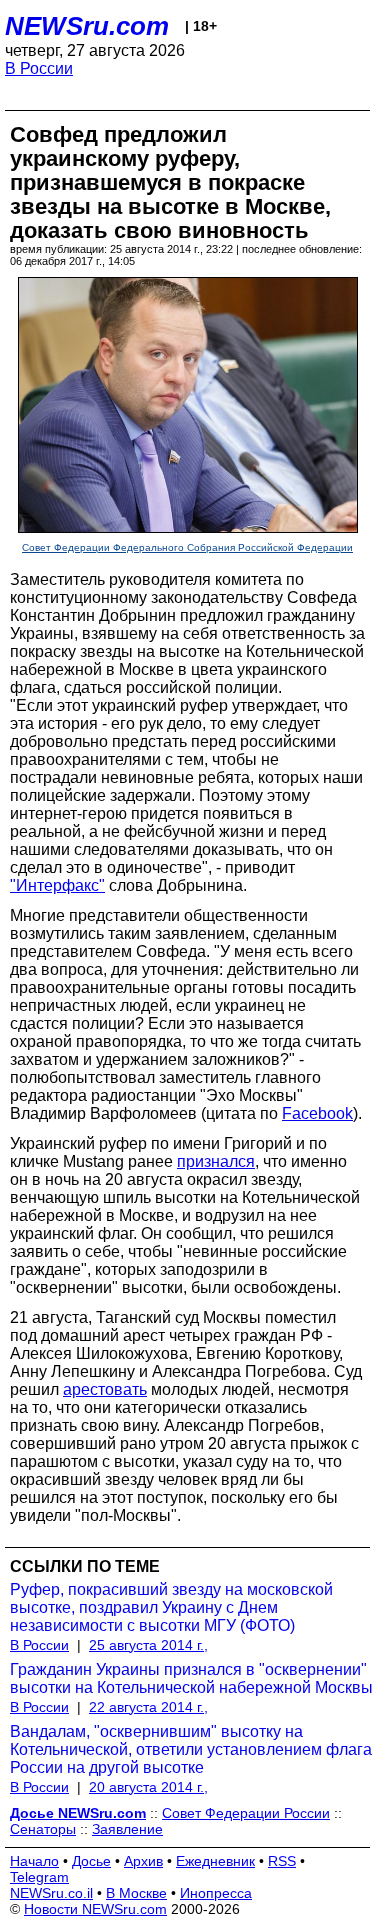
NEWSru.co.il (51, 1893)
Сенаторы (43, 1829)
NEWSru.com (87, 26)
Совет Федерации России (246, 1813)
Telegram (39, 1877)
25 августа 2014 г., (148, 1645)
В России (39, 68)
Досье (91, 1861)
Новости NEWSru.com (95, 1909)
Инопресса (216, 1893)
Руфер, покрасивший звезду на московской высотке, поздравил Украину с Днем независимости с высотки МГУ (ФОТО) (171, 1607)
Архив (143, 1861)
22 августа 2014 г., (148, 1707)
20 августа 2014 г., (148, 1787)
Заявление (127, 1829)
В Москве (136, 1893)
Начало (34, 1861)
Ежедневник (215, 1861)
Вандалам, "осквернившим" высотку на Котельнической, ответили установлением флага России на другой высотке (191, 1749)
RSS (282, 1861)
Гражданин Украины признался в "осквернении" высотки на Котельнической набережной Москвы (191, 1678)
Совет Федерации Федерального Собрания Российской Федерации (187, 547)
